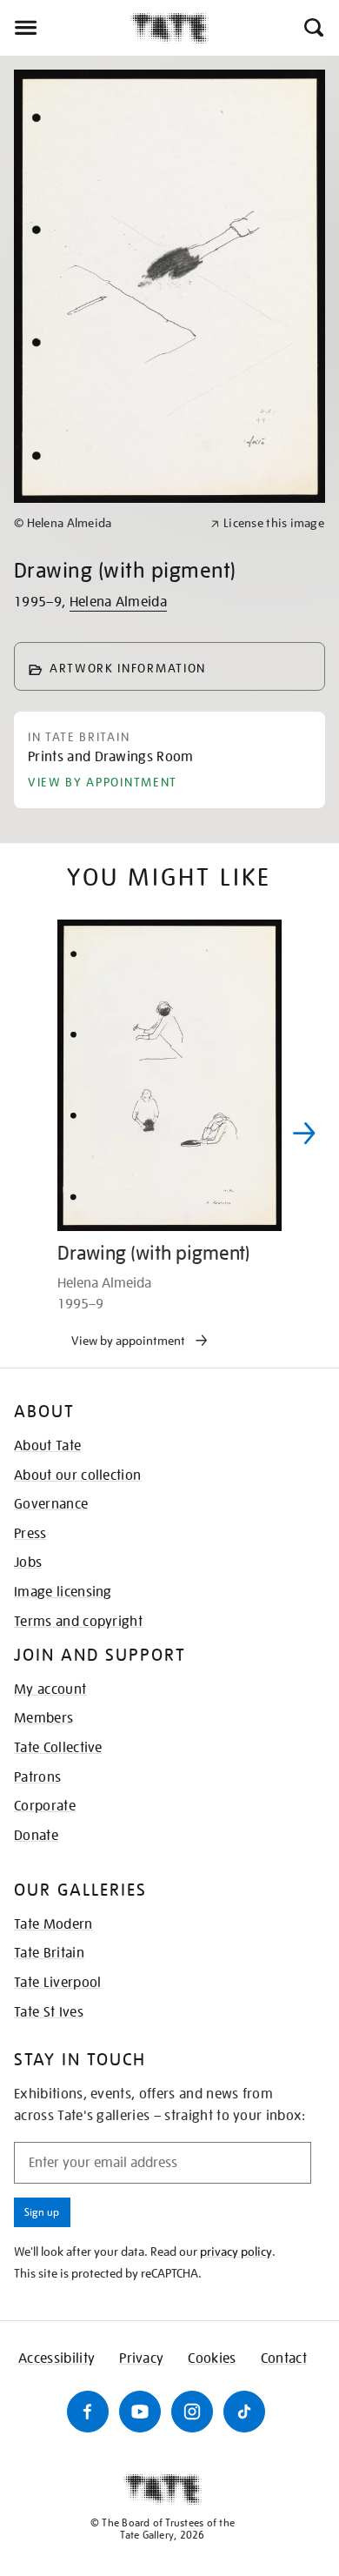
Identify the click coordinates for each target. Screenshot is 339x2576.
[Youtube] (140, 2412)
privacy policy (236, 2251)
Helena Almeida (118, 602)
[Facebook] (88, 2412)
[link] (105, 523)
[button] (312, 28)
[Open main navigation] (65, 28)
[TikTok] (244, 2412)
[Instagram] (192, 2412)
